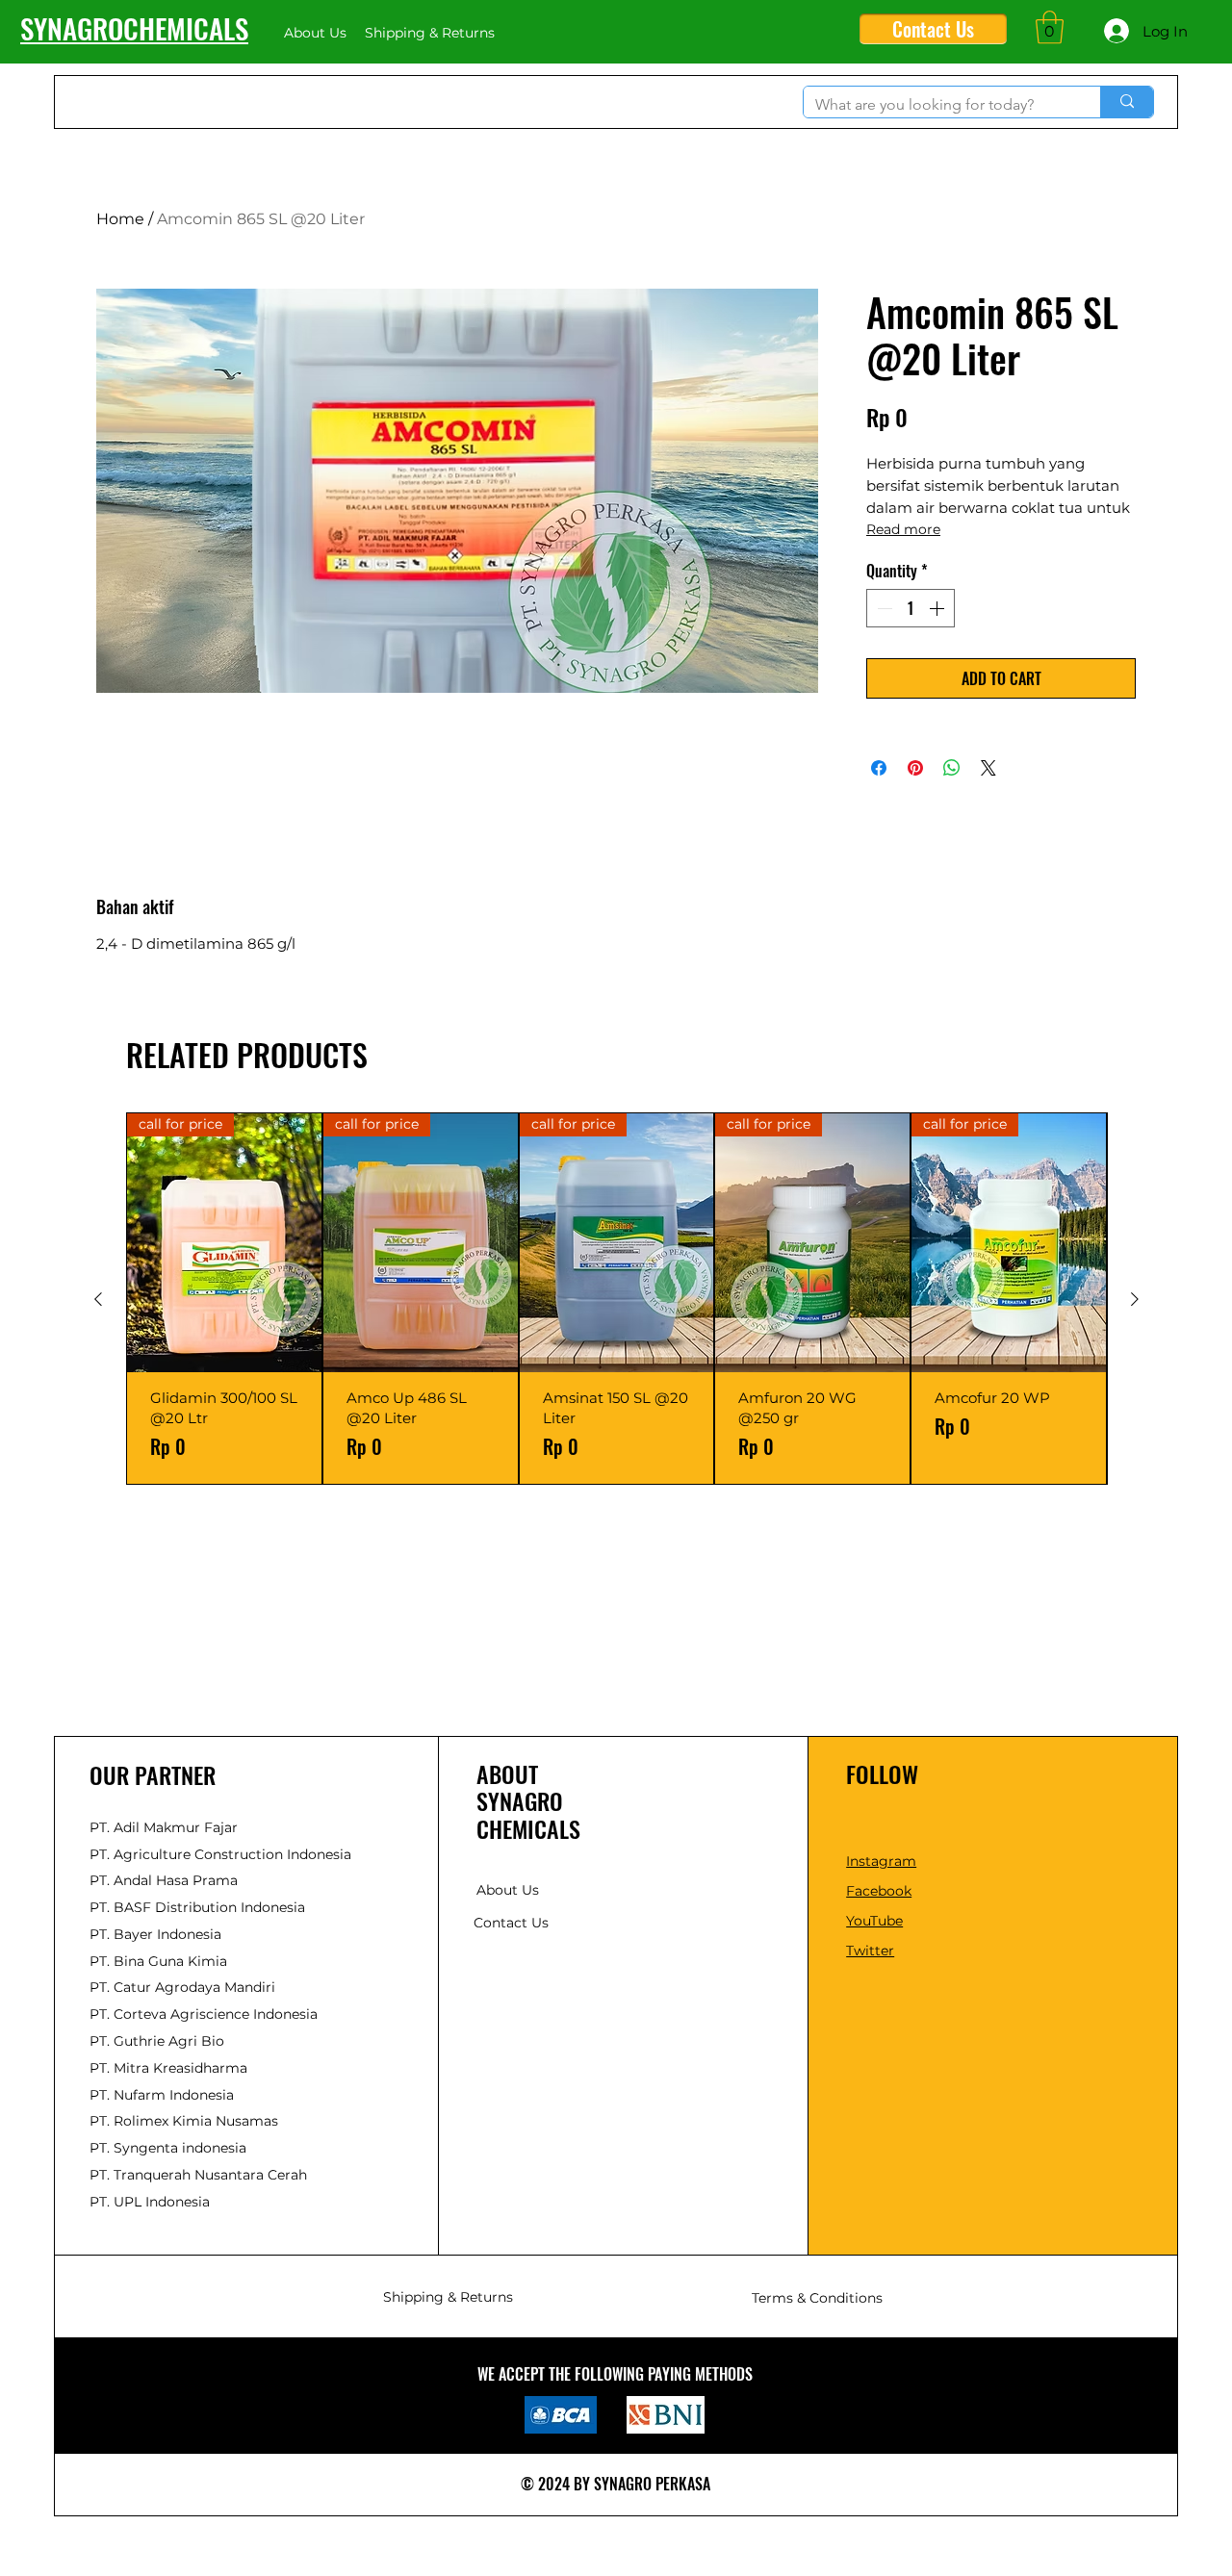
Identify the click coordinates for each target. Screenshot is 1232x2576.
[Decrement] (883, 608)
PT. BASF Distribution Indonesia (197, 1907)
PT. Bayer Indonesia (155, 1934)
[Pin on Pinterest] (915, 768)
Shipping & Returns (448, 2297)
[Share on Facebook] (879, 768)
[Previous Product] (98, 1299)
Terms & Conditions (817, 2298)
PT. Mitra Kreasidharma (168, 2068)
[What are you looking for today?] (1127, 102)
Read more (903, 529)
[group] (616, 1299)
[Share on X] (988, 768)
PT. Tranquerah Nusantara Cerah (198, 2175)
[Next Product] (1135, 1299)
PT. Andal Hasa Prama (164, 1880)
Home (120, 219)
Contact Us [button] (511, 1923)
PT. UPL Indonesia (150, 2202)
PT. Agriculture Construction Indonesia (220, 1854)
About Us (508, 1890)
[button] (1050, 27)
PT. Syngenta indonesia (168, 2148)
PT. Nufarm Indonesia (162, 2095)
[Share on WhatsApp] (952, 768)
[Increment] (938, 608)
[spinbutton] (911, 608)
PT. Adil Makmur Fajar (164, 1827)
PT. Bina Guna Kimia (158, 1961)
